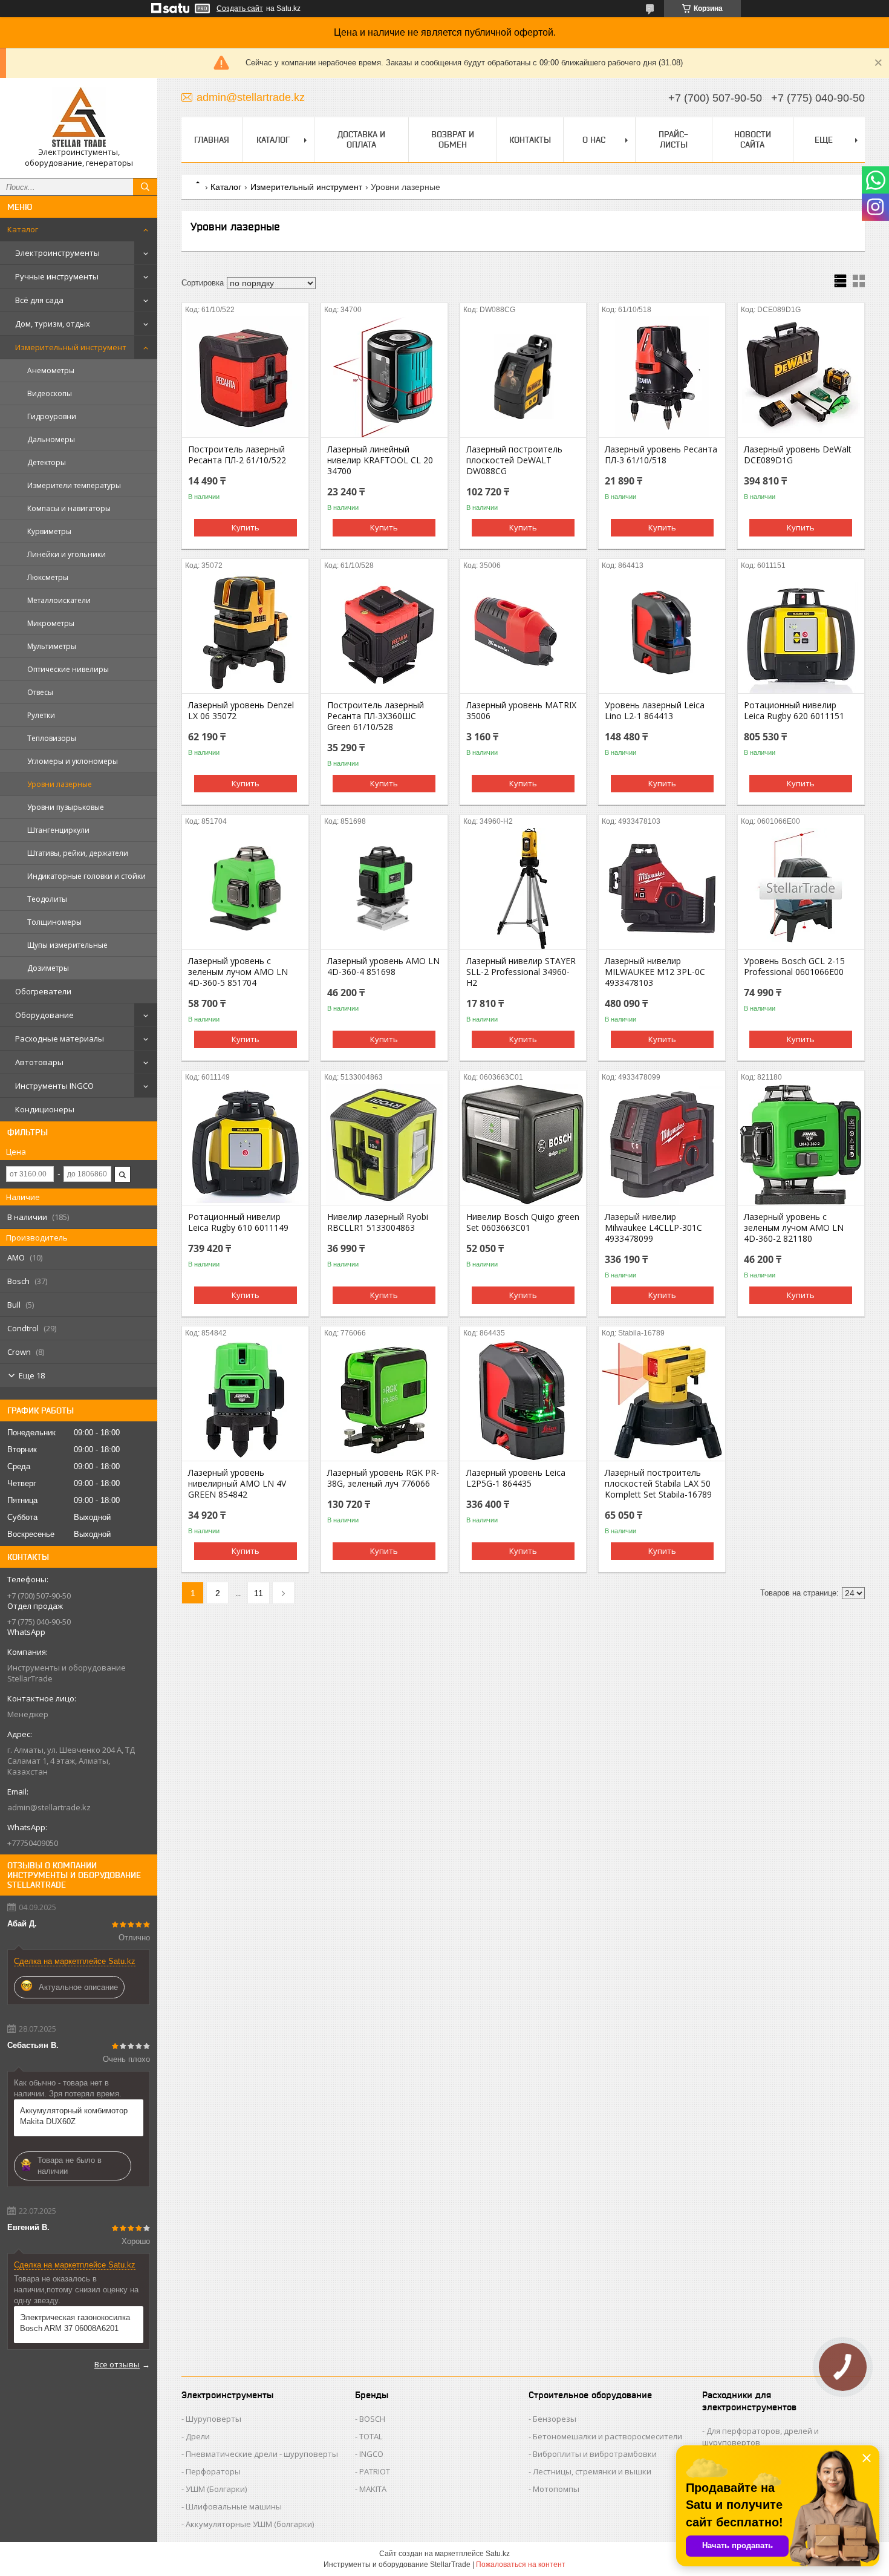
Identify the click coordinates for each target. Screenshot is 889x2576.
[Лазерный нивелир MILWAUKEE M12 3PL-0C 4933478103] (662, 889)
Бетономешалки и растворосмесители (607, 2436)
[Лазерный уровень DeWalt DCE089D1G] (801, 377)
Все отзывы (117, 2364)
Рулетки (41, 715)
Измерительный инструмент (71, 347)
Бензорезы (555, 2419)
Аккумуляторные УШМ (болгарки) (250, 2524)
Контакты (530, 140)
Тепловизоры (52, 738)
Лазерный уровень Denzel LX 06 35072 (241, 711)
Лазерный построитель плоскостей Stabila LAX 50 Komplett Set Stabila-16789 (658, 1484)
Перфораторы (213, 2471)
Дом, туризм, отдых (53, 324)
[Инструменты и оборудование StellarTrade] (79, 117)
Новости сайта (753, 139)
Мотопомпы (556, 2489)
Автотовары (39, 1062)
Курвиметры (49, 531)
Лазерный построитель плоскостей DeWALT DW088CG (514, 460)
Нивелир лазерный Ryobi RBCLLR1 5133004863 (378, 1222)
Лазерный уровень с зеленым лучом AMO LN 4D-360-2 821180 (794, 1228)
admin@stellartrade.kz (49, 1807)
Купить (246, 527)
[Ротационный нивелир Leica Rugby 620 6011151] (801, 633)
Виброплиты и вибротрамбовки (595, 2454)
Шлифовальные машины (234, 2506)
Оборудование (44, 1015)
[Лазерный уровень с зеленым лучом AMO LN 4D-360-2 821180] (801, 1144)
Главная (212, 140)
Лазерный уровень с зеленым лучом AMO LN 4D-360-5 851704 (238, 972)
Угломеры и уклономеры (73, 761)
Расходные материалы (60, 1039)
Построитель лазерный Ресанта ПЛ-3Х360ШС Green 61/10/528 (376, 716)
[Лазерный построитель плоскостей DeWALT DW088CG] (523, 377)
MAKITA (373, 2489)
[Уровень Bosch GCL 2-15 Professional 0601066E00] (801, 889)
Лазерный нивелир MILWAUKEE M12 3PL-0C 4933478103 (655, 972)
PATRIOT (375, 2471)
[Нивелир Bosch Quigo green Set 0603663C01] (523, 1144)
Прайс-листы (673, 139)
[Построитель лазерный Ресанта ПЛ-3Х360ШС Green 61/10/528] (384, 633)
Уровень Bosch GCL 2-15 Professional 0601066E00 (794, 967)
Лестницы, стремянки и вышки (592, 2471)
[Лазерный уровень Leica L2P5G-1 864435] (523, 1400)
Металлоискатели (59, 600)
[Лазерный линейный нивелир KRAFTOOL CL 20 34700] (384, 377)
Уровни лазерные (60, 784)
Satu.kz (498, 2554)
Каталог (23, 229)
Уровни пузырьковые (66, 807)
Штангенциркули (58, 830)
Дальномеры (51, 439)
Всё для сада (39, 300)
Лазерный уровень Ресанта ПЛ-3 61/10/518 (661, 455)
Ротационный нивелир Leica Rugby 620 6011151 (794, 711)
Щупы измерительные (67, 945)
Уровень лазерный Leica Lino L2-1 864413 (655, 711)
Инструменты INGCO (54, 1086)
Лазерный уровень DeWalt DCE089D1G (798, 455)
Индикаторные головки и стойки (86, 876)
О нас (594, 140)
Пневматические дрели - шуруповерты (262, 2454)
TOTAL (371, 2436)
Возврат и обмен (453, 139)
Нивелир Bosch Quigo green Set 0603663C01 (523, 1222)
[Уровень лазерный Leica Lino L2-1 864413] (662, 633)
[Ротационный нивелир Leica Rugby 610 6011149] (245, 1144)
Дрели (198, 2436)
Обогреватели (43, 991)
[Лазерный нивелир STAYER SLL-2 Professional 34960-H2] (523, 889)
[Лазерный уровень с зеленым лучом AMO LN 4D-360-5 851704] (245, 889)
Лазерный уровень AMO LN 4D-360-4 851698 (383, 967)
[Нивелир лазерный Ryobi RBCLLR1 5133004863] (384, 1144)
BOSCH (372, 2419)
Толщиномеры (54, 922)
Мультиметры (52, 646)
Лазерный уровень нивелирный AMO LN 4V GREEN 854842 (237, 1484)
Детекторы (47, 462)
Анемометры (51, 370)
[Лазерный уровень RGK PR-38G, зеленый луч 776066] (384, 1400)
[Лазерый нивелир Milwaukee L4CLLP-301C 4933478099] (662, 1144)
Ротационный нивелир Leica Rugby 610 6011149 (238, 1222)
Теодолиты (47, 899)
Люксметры (48, 577)
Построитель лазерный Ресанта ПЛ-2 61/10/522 (237, 455)
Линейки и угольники (67, 554)
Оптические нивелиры (68, 669)
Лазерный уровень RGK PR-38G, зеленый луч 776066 (383, 1478)
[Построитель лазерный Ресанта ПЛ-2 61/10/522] (245, 377)
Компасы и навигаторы (69, 508)
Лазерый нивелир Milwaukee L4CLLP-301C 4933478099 (653, 1228)
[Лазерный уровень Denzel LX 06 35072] (245, 633)
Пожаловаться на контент (521, 2565)
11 (259, 1593)
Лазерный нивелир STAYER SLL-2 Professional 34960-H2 (521, 972)
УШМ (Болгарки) (216, 2489)
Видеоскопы (50, 393)
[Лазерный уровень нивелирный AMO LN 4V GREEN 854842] (245, 1400)
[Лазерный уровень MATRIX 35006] (523, 633)
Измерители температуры (74, 485)
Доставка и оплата (361, 139)
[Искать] (145, 187)
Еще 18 (32, 1375)
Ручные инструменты (57, 276)
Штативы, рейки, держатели (78, 853)
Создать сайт (240, 8)
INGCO (371, 2454)
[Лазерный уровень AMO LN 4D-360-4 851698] (384, 889)
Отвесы (40, 692)
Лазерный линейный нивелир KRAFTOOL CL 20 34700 (380, 460)
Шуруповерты (213, 2419)
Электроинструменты (57, 253)
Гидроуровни (52, 416)
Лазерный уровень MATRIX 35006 (521, 711)
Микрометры (51, 623)
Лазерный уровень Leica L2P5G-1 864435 (516, 1478)
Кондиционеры (45, 1109)
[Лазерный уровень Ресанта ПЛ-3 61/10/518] (662, 377)
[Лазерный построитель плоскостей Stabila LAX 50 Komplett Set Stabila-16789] (662, 1400)
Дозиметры (48, 968)
